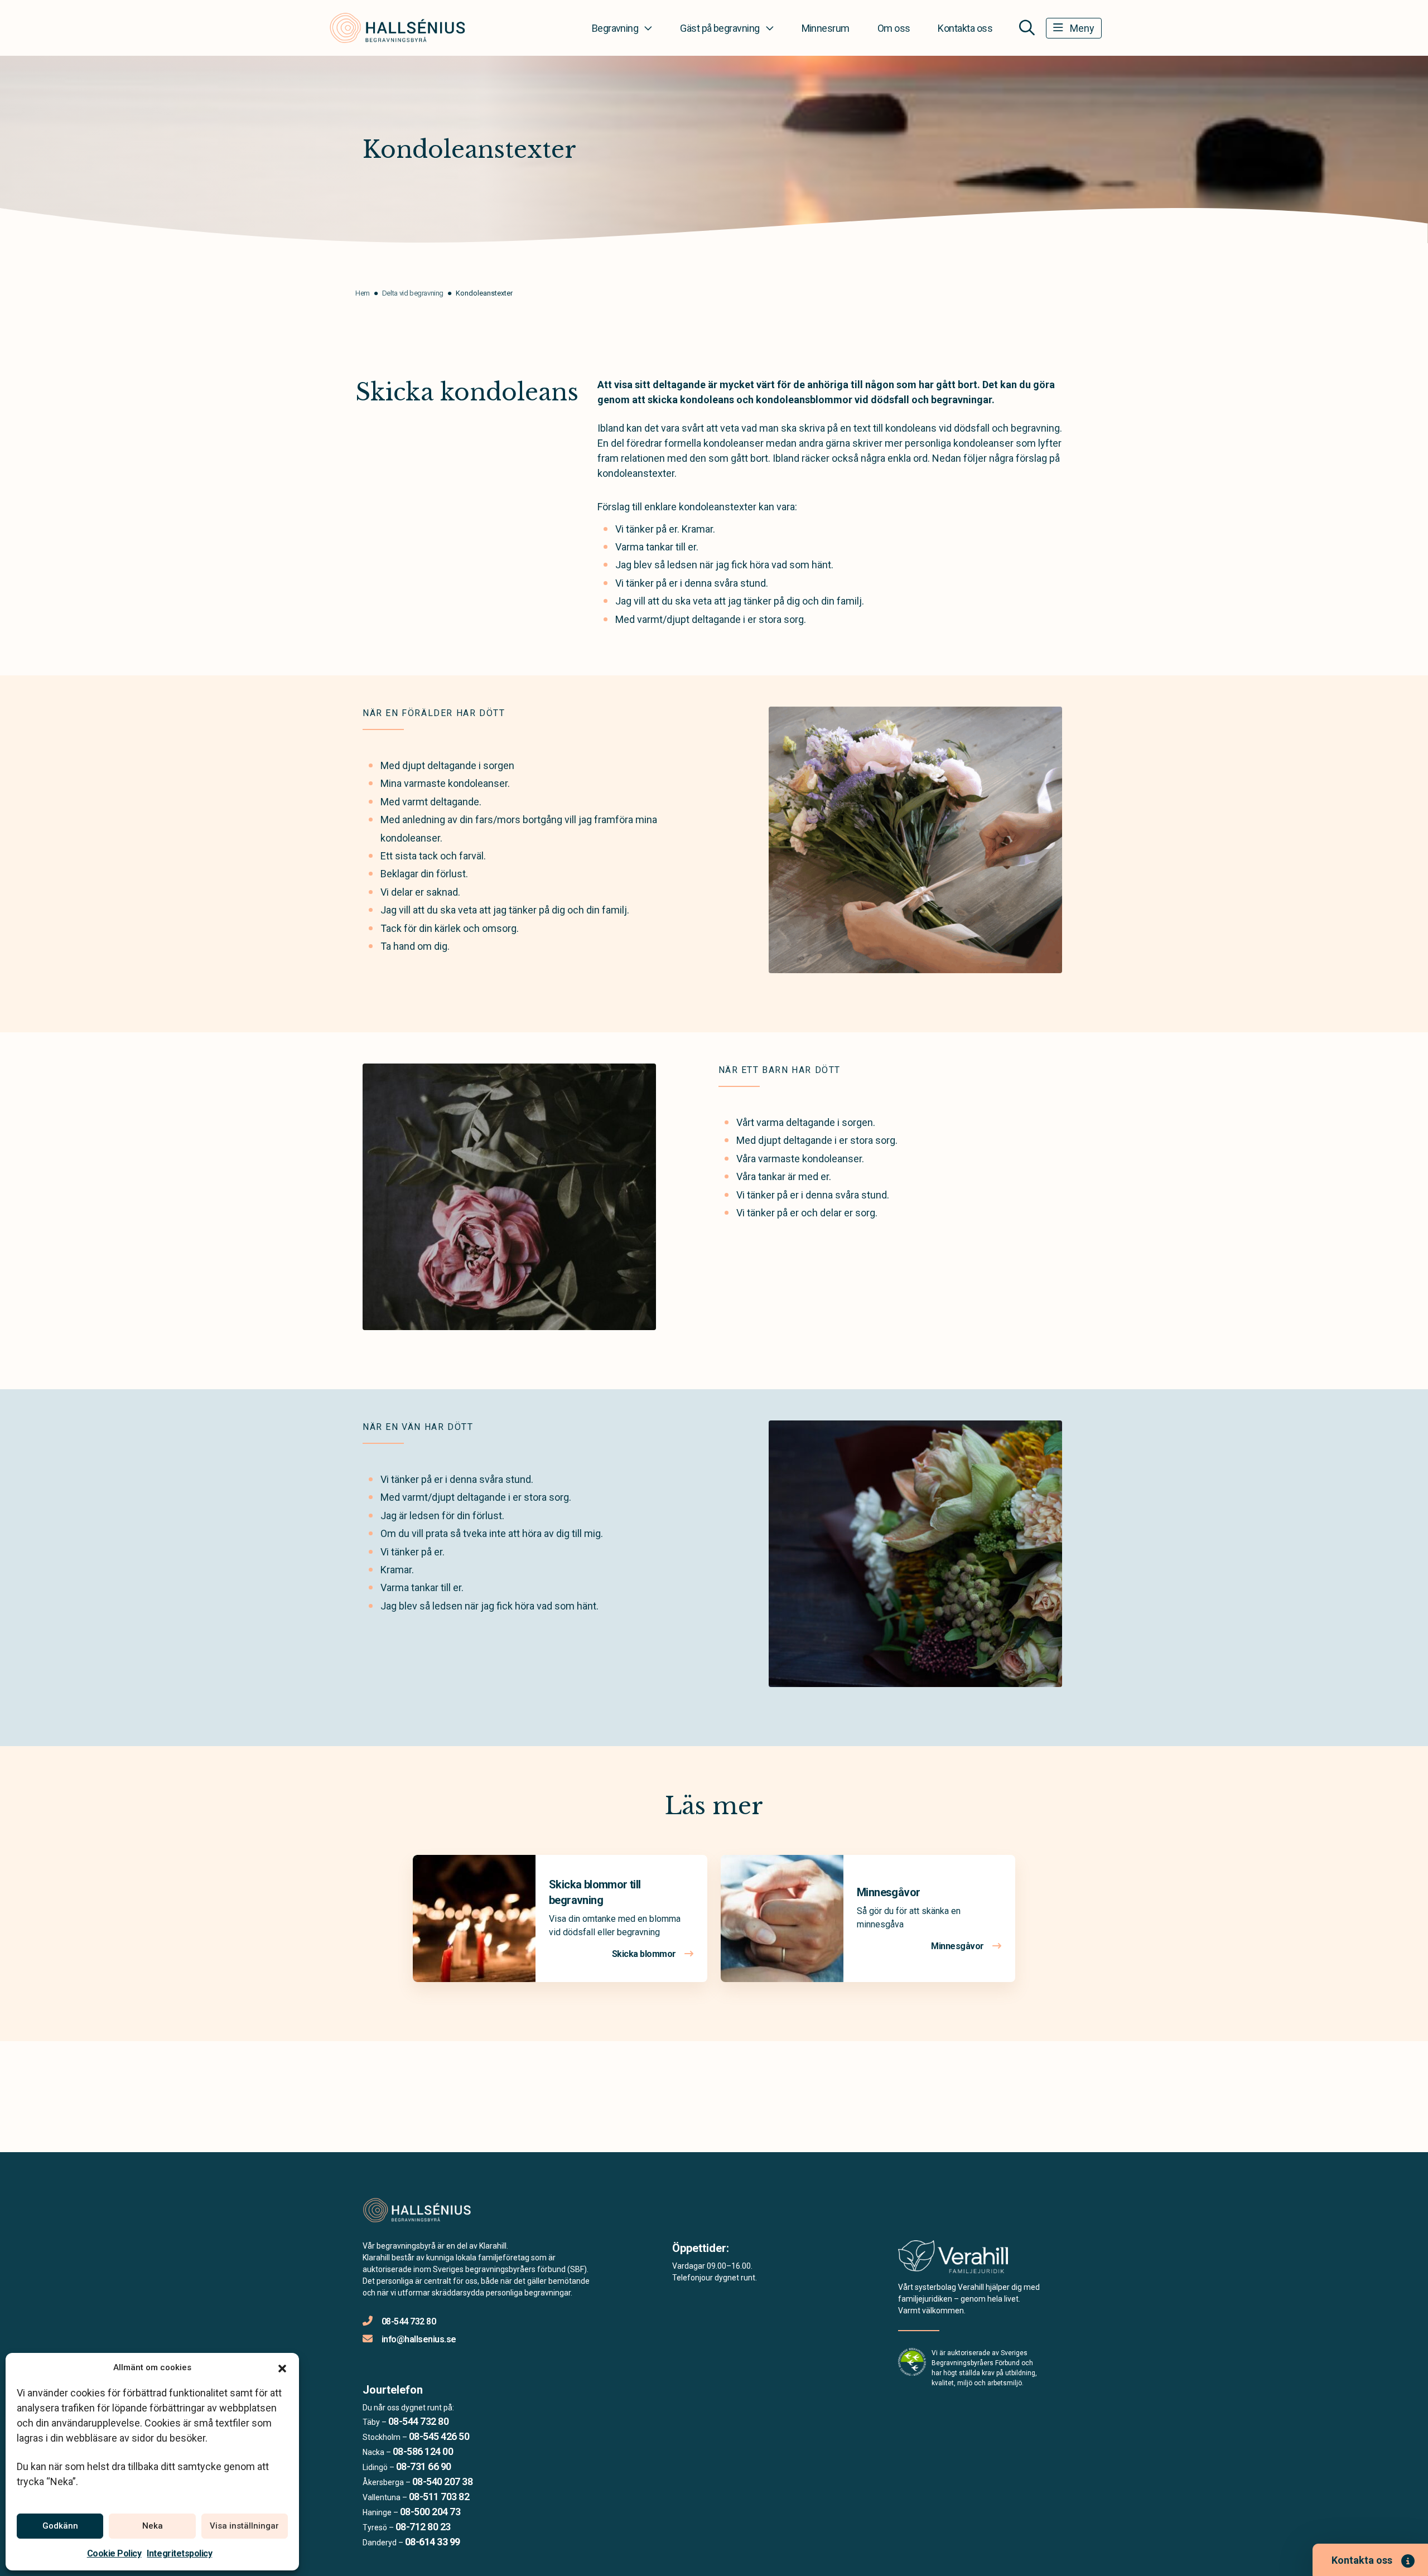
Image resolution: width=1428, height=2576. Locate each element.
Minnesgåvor (888, 1892)
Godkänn (60, 2526)
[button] (282, 2367)
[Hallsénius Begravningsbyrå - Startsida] (422, 2210)
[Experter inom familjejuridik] (953, 2260)
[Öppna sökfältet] (1027, 28)
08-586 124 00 (423, 2451)
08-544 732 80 (409, 2321)
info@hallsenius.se (419, 2339)
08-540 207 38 (442, 2481)
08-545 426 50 (439, 2436)
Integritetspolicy (179, 2553)
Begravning (615, 28)
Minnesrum (826, 28)
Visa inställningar (244, 2526)
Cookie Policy (114, 2553)
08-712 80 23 (423, 2527)
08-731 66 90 (424, 2466)
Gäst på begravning (720, 28)
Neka (153, 2526)
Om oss (894, 28)
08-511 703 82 (439, 2497)
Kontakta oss (965, 28)
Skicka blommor (645, 1954)
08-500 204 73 (430, 2512)
